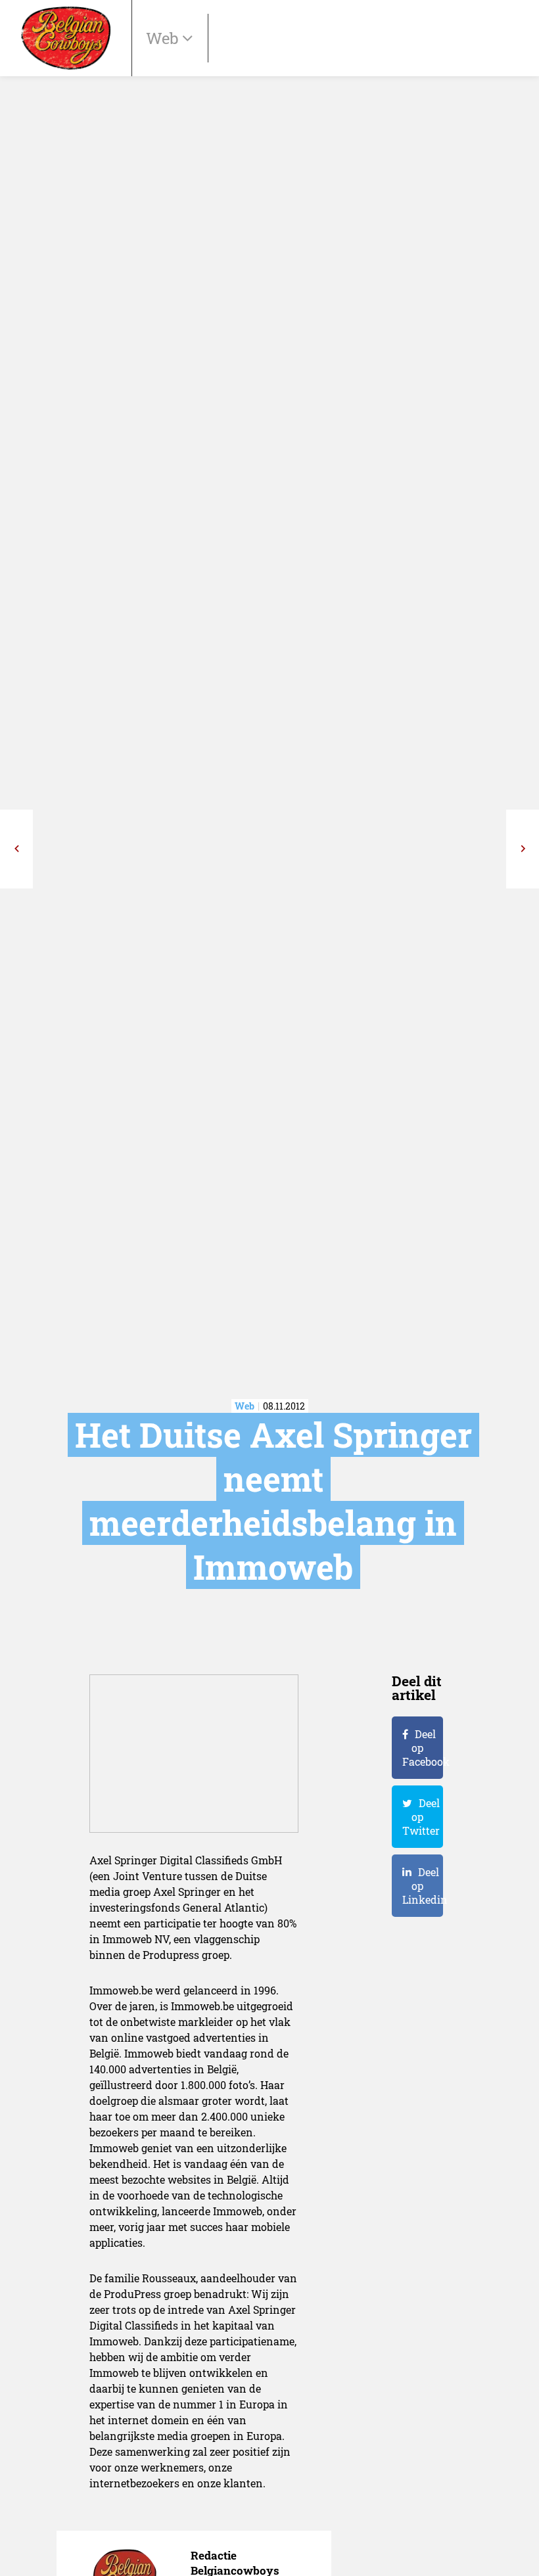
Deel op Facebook (423, 1748)
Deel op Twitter (421, 1817)
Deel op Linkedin (423, 1886)
